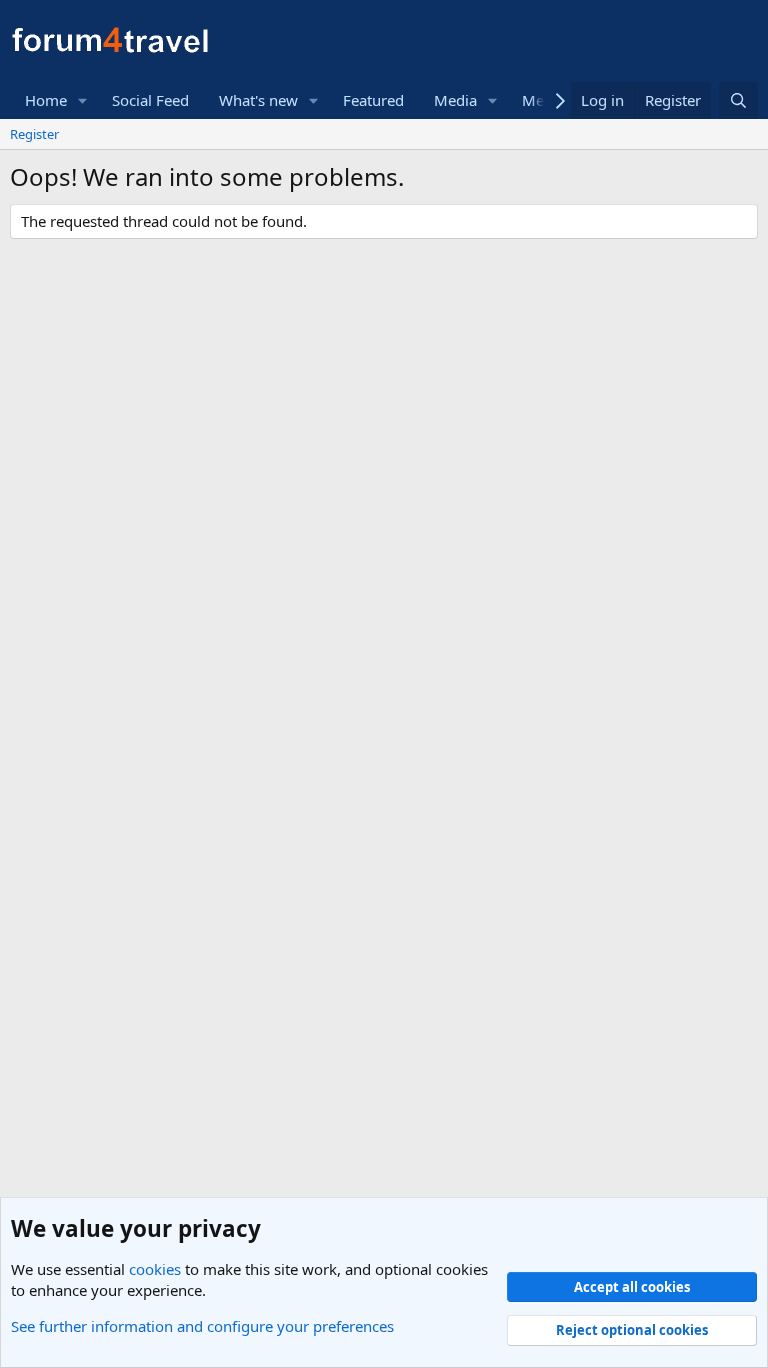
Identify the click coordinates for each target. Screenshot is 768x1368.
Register (34, 134)
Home (46, 100)
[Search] (738, 100)
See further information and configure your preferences (202, 1326)
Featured (373, 100)
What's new (258, 100)
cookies (155, 1269)
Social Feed (150, 100)
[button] (83, 100)
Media (455, 100)
